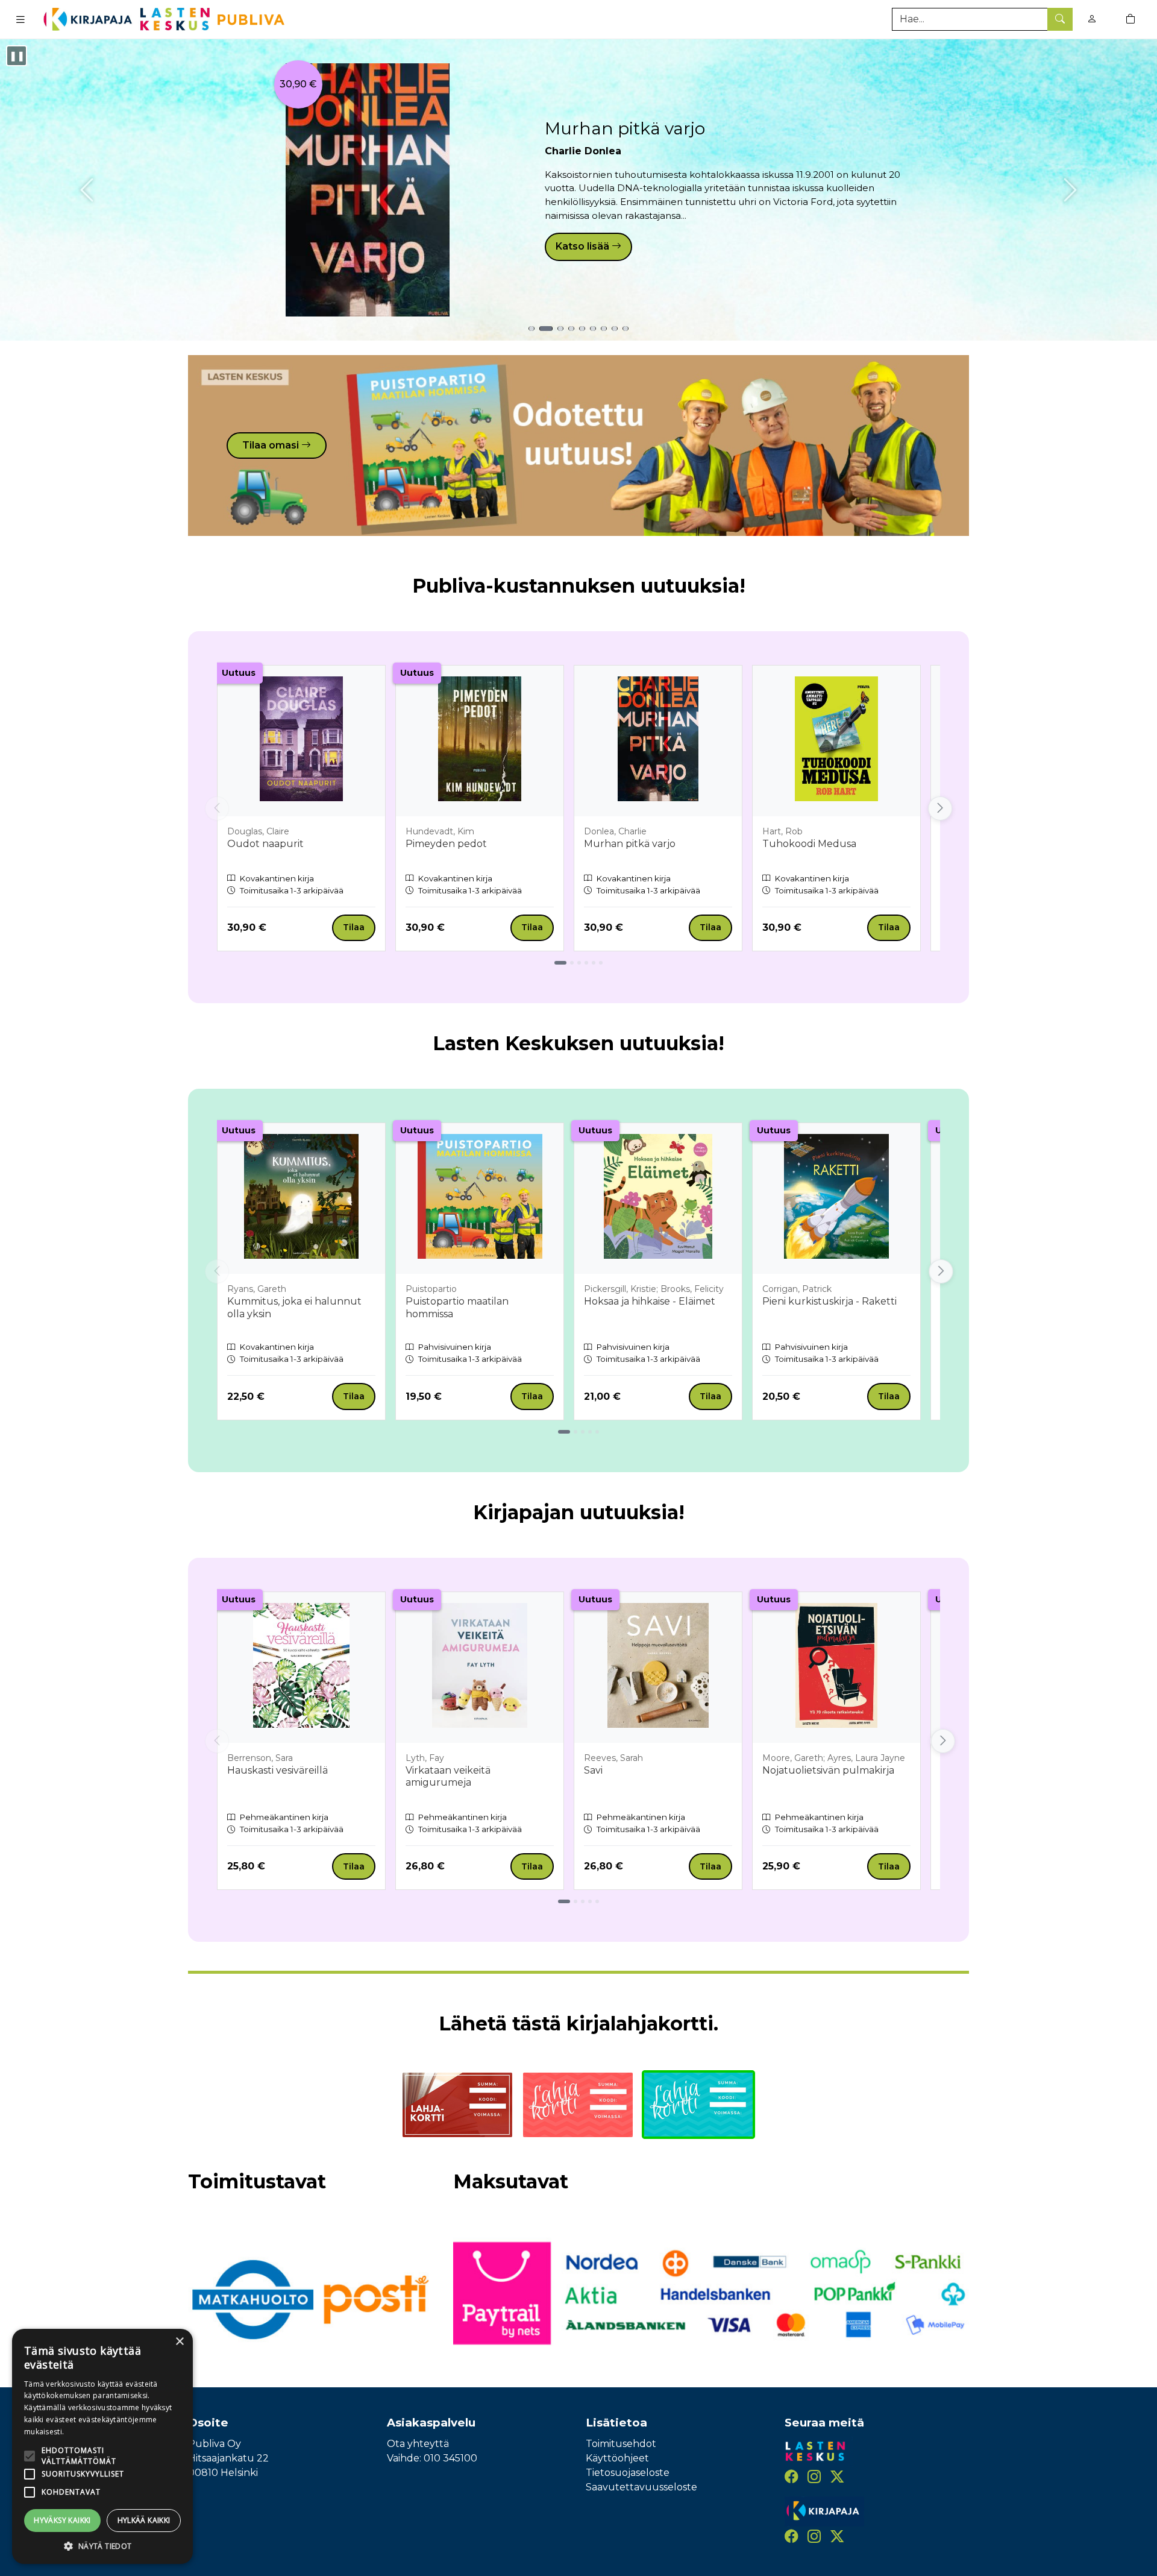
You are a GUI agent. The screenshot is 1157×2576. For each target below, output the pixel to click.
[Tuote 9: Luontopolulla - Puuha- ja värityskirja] (626, 329)
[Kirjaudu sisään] (1092, 19)
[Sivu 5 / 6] (594, 963)
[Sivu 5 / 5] (597, 1432)
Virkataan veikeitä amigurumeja (448, 1777)
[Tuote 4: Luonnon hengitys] (571, 329)
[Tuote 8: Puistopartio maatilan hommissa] (615, 329)
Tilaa (354, 927)
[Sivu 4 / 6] (586, 963)
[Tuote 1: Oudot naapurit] (531, 329)
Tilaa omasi (272, 445)
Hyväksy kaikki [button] (62, 2520)
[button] (102, 2546)
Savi (593, 1770)
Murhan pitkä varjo (625, 128)
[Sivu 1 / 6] (560, 963)
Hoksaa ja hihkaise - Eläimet (650, 1301)
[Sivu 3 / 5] (583, 1432)
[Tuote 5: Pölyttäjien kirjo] (582, 329)
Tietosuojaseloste (628, 2473)
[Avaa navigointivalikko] (20, 19)
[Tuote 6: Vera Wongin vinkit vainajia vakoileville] (593, 329)
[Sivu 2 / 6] (572, 963)
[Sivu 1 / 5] (564, 1432)
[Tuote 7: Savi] (604, 329)
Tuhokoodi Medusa (809, 844)
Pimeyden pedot (446, 844)
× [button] (179, 2342)
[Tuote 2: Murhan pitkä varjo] (546, 329)
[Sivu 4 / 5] (590, 1432)
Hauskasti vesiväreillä (277, 1770)
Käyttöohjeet (617, 2458)
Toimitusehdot (621, 2444)
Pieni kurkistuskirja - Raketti (829, 1301)
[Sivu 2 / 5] (575, 1432)
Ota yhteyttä (418, 2444)
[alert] (102, 2446)
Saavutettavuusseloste (641, 2487)
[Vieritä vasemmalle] (217, 808)
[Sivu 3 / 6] (579, 963)
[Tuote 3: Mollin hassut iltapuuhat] (560, 329)
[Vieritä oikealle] (940, 808)
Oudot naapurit (265, 844)
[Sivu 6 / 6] (601, 963)
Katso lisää (584, 246)
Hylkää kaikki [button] (144, 2520)
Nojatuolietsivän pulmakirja (828, 1770)
